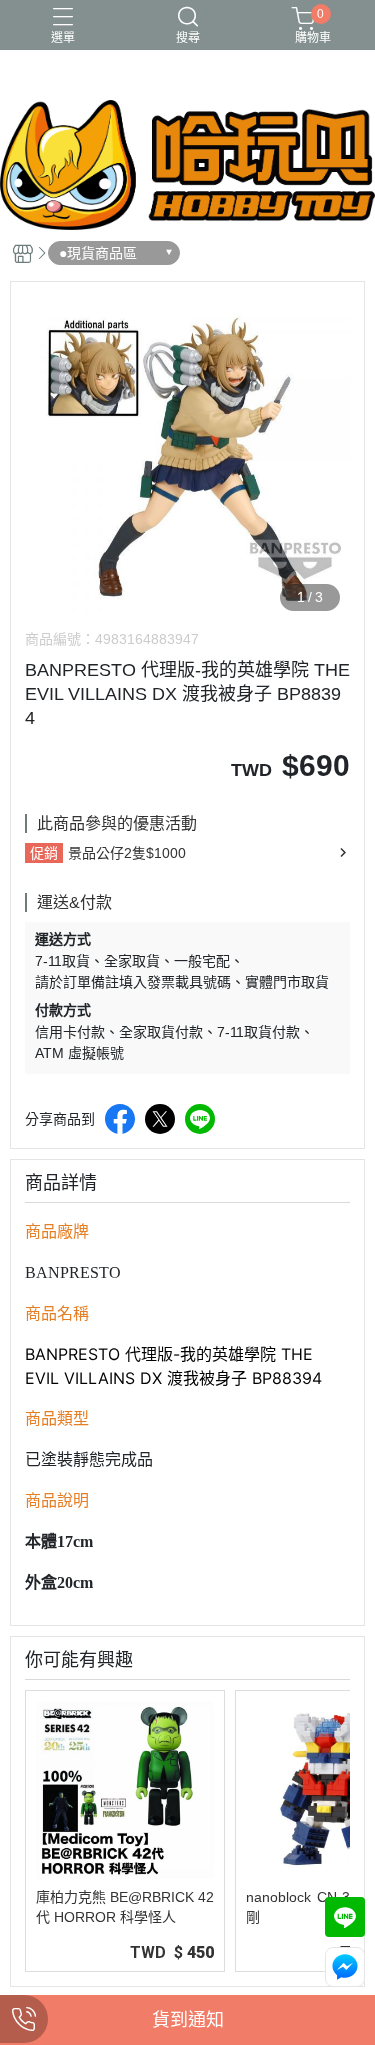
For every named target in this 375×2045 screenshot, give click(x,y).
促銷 (44, 853)
